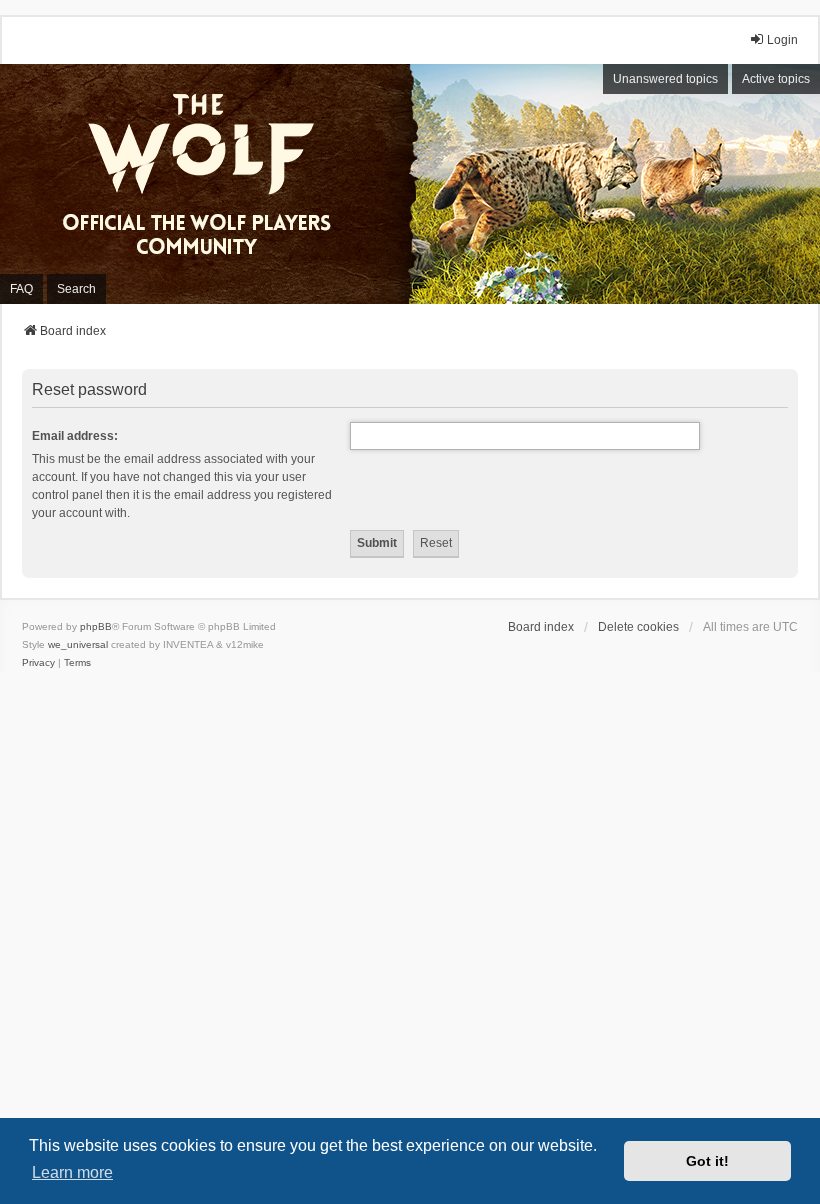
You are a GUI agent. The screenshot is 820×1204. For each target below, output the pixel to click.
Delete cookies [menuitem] (638, 627)
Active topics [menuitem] (776, 79)
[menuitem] (38, 663)
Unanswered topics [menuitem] (665, 79)
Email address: (75, 436)
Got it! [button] (707, 1161)
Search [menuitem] (76, 289)
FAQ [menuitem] (21, 289)
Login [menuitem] (782, 40)
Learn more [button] (72, 1172)
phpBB (96, 626)
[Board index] (210, 184)
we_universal (78, 644)
